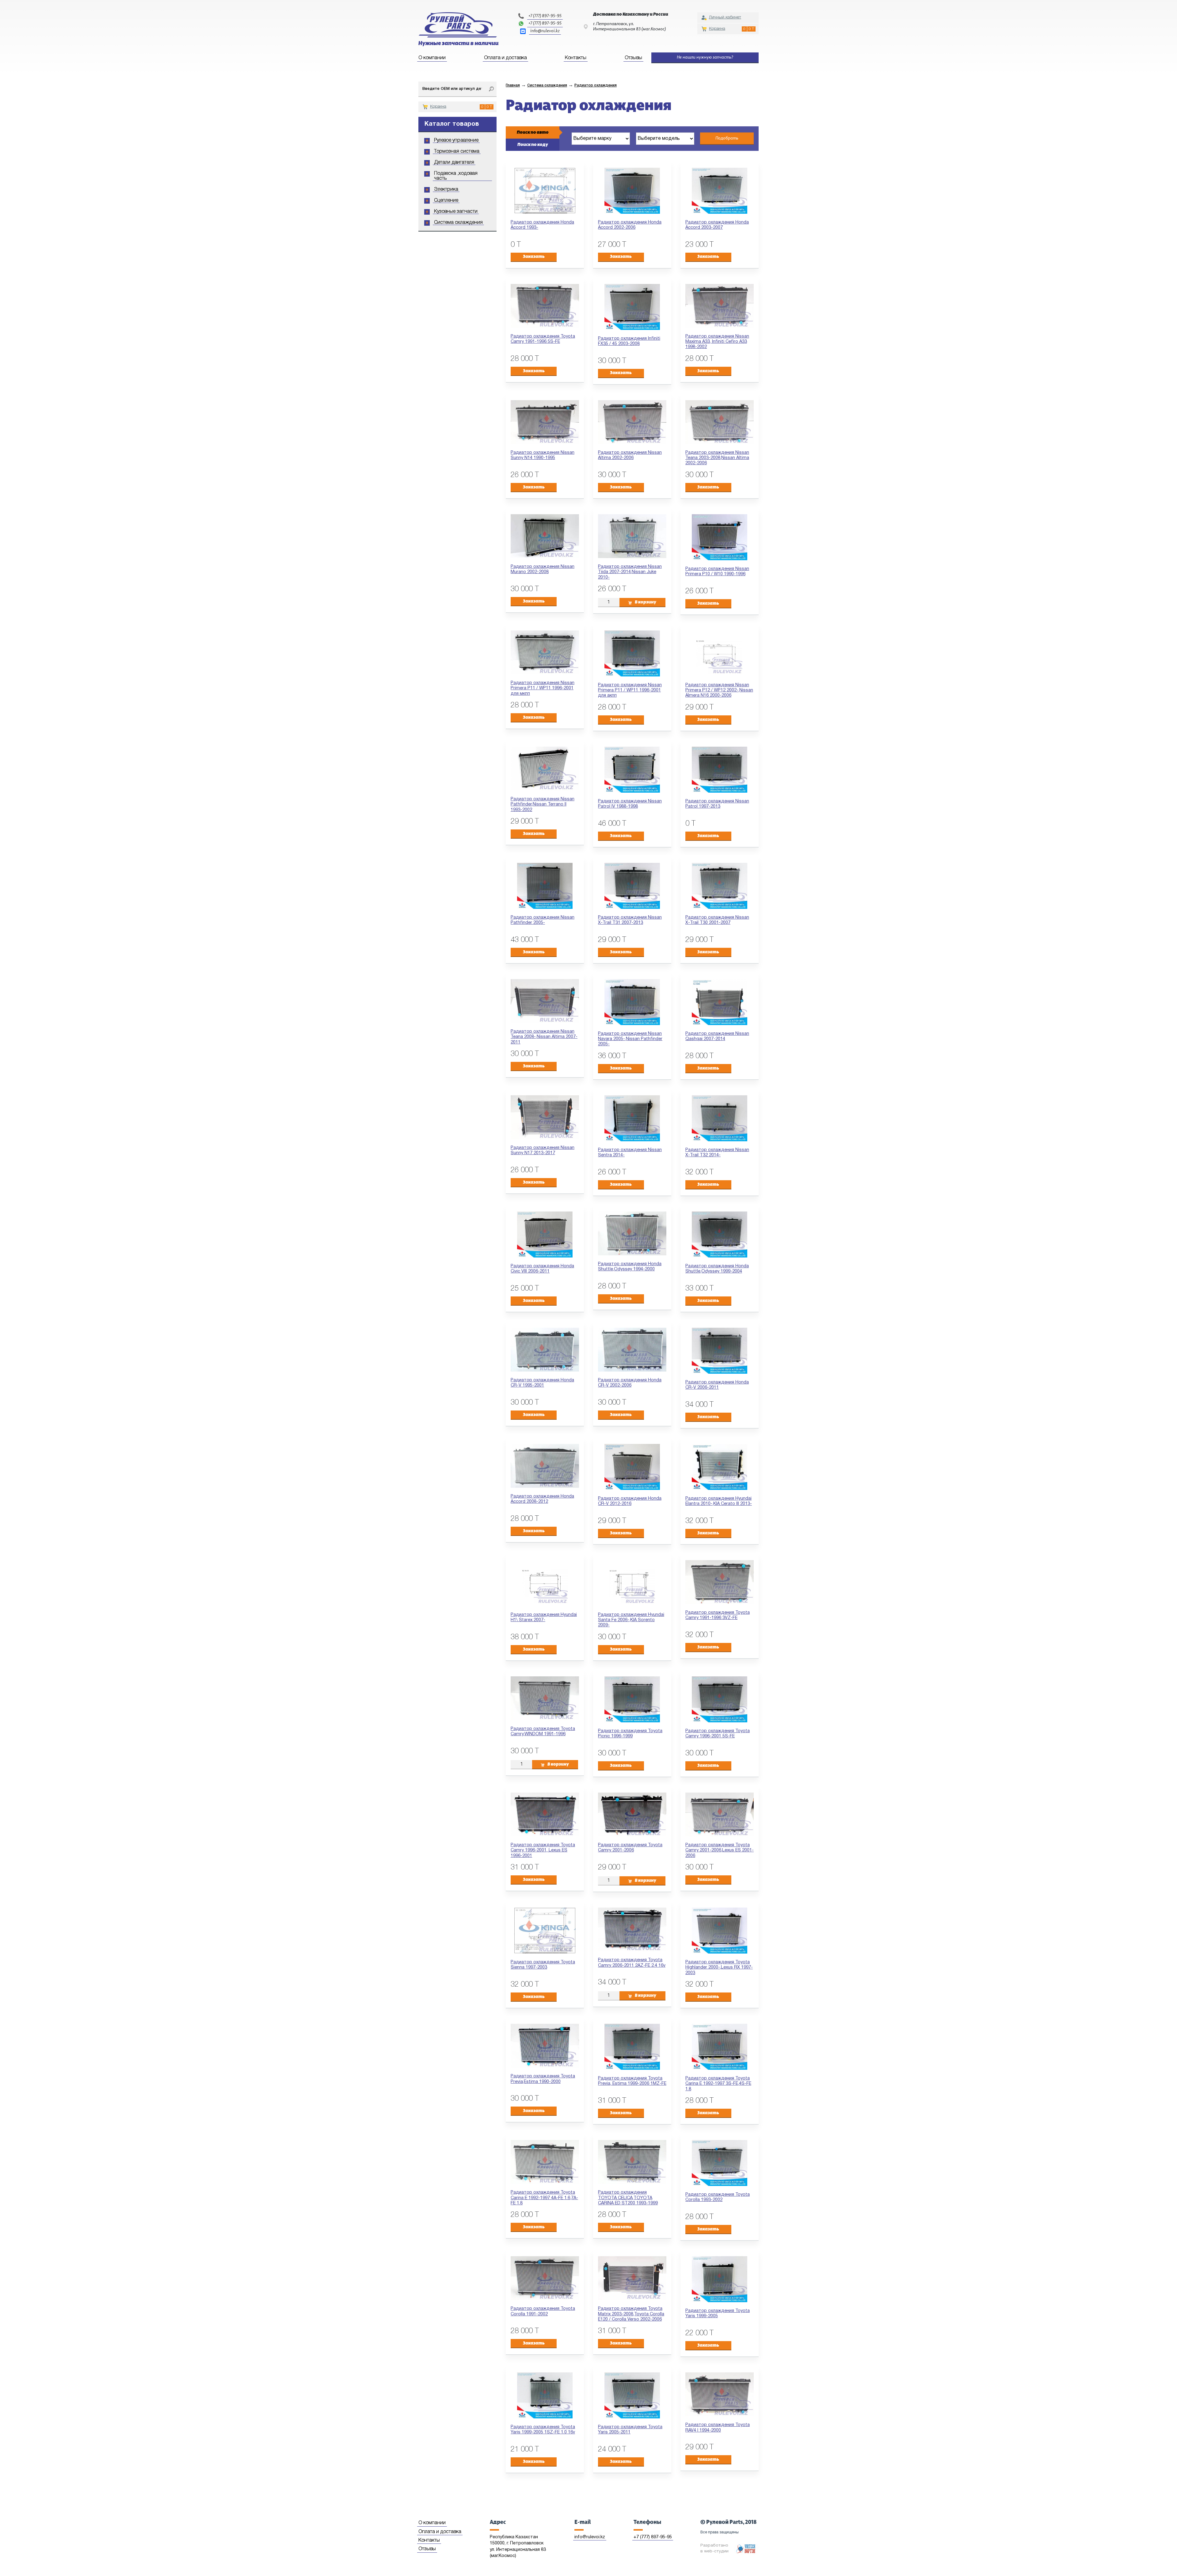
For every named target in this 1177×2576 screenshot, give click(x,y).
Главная (513, 85)
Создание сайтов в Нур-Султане (746, 2549)
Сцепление (446, 201)
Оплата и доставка (505, 58)
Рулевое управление (456, 140)
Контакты (576, 58)
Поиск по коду (533, 145)
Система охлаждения (458, 223)
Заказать (534, 257)
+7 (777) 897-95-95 (545, 16)
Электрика (446, 189)
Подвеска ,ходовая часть (456, 176)
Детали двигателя (454, 163)
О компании (432, 58)
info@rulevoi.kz (545, 31)
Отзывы (633, 58)
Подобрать (727, 138)
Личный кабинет (725, 17)
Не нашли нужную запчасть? (705, 57)
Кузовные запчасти (456, 212)
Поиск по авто (533, 132)
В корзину (646, 602)
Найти (491, 89)
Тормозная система (457, 151)
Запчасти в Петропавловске (458, 29)
